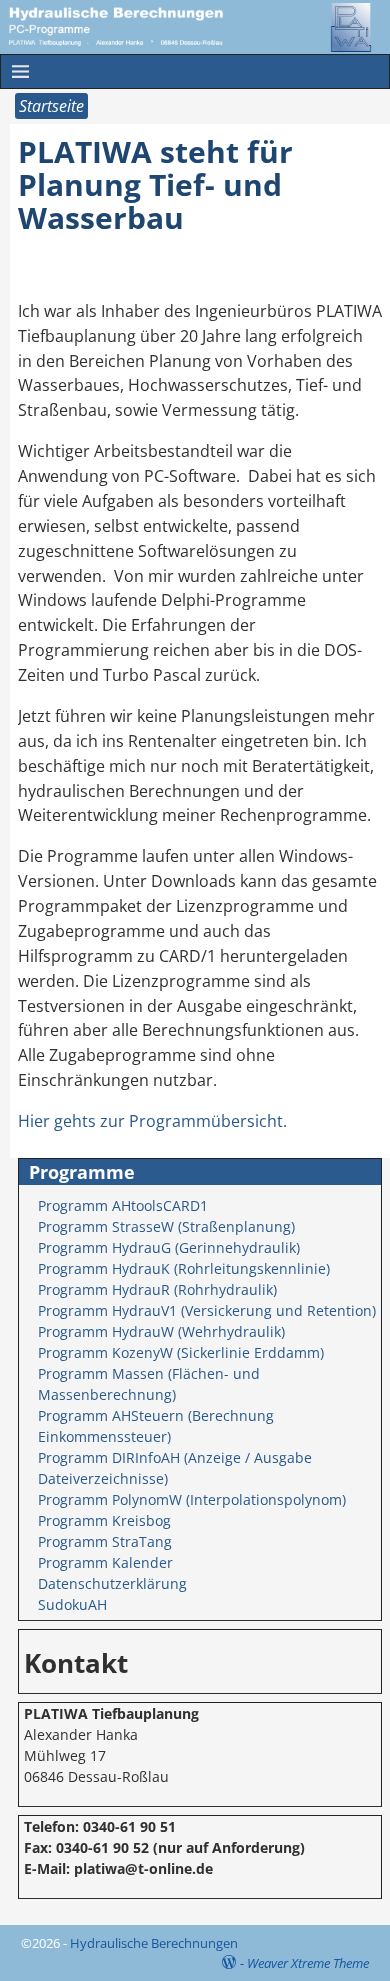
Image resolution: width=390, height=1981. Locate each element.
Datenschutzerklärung (112, 1583)
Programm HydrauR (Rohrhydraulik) (157, 1289)
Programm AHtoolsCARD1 (123, 1205)
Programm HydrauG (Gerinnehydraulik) (169, 1247)
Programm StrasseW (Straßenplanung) (166, 1226)
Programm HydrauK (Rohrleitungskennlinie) (184, 1268)
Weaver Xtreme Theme (308, 1963)
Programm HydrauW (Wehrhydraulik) (161, 1331)
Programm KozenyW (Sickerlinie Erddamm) (181, 1352)
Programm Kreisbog (104, 1520)
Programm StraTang (105, 1541)
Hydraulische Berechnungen (154, 1943)
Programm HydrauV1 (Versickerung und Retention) (207, 1310)
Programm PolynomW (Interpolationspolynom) (192, 1499)
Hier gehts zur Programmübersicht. (152, 1121)
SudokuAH (72, 1604)
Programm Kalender (105, 1562)
